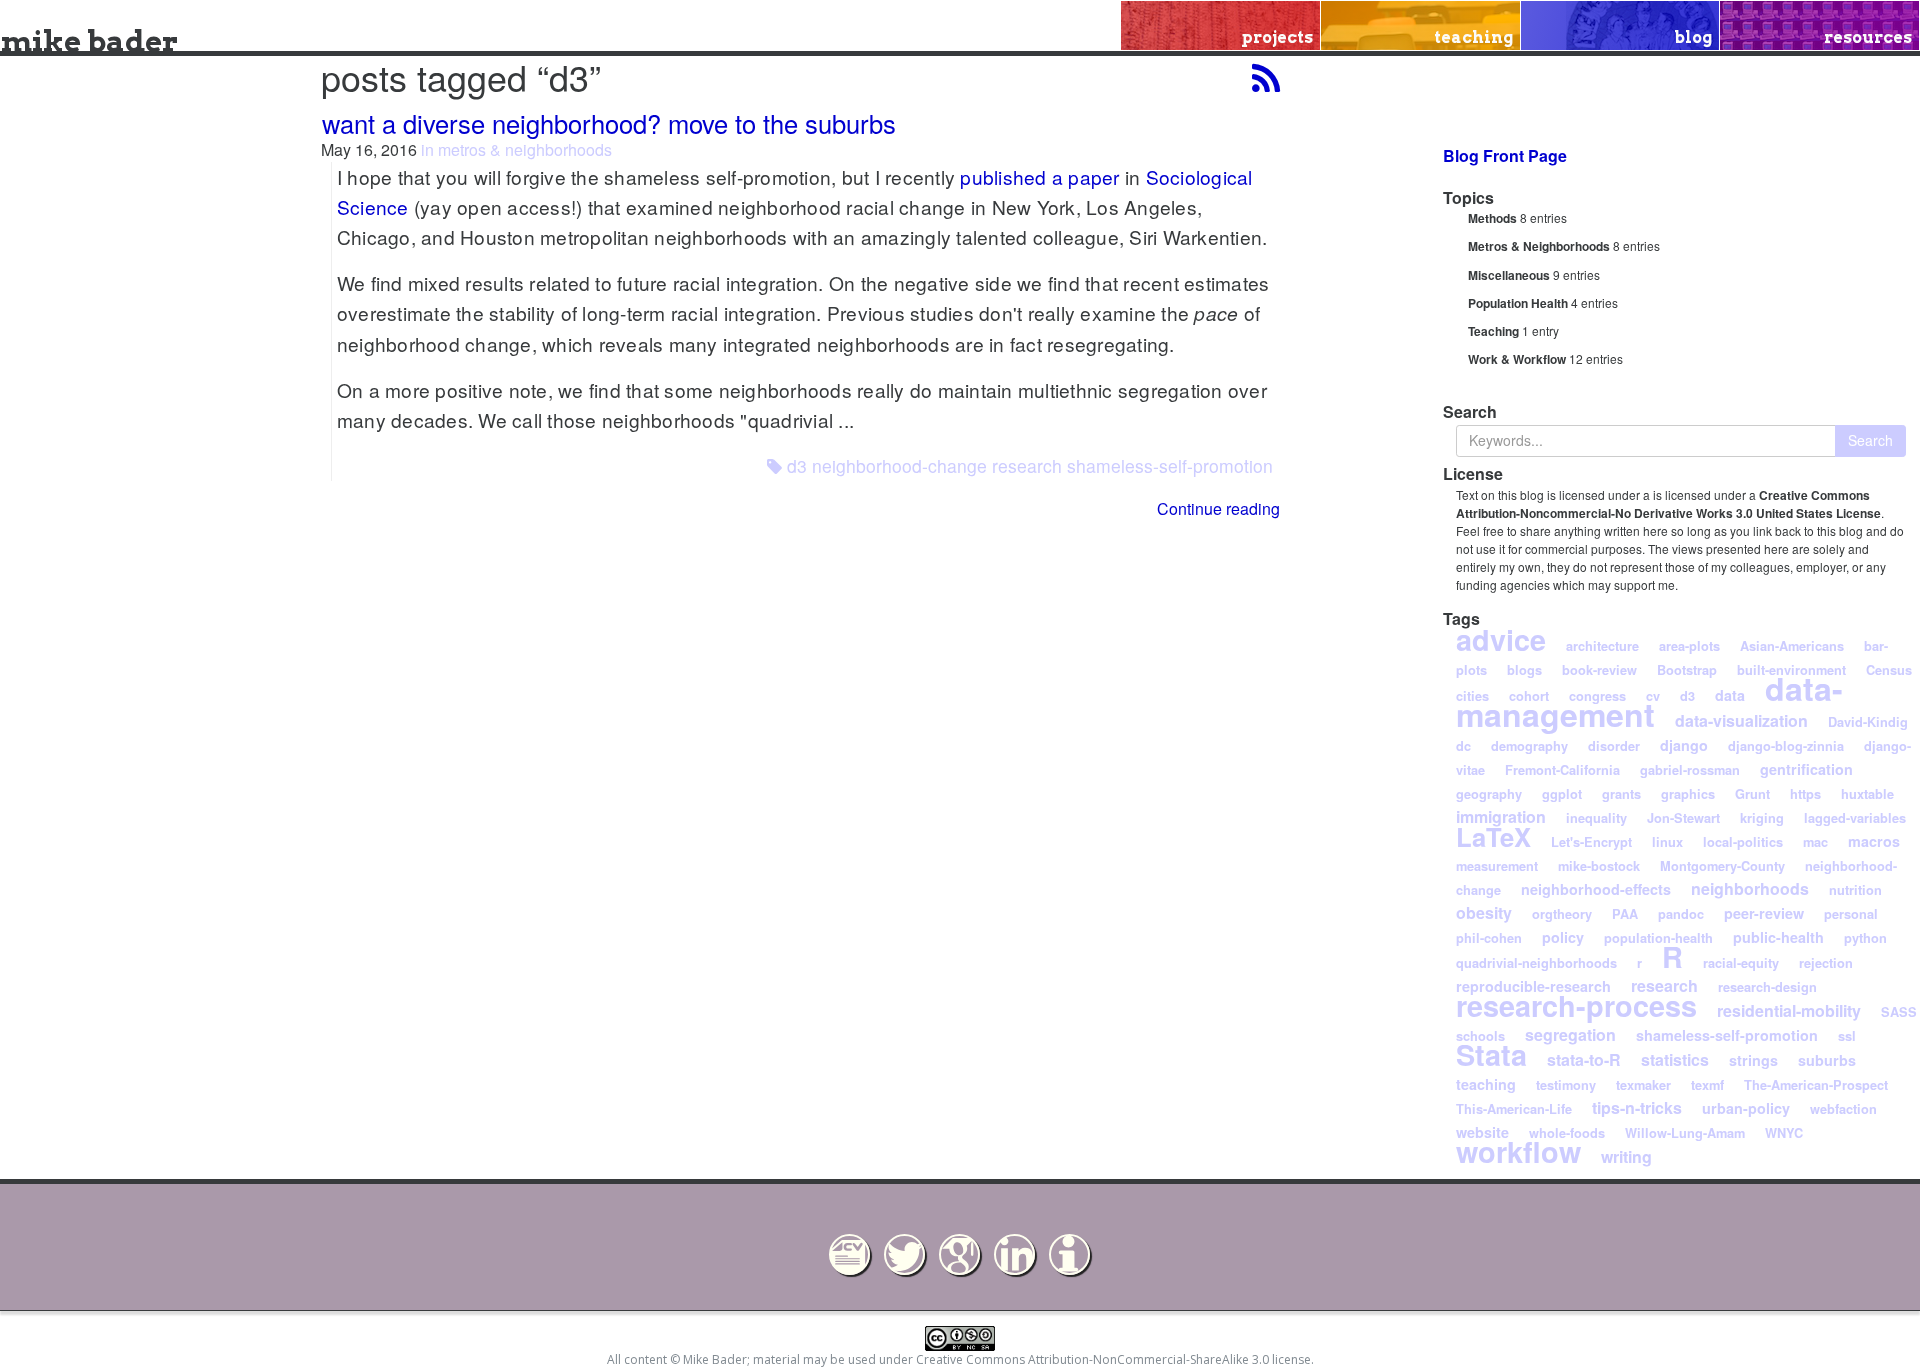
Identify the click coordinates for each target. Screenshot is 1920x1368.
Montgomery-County (1722, 866)
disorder (1614, 746)
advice (1501, 639)
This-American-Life (1514, 1109)
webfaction (1843, 1109)
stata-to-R (1584, 1059)
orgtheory (1562, 914)
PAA (1625, 914)
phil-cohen (1489, 938)
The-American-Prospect (1816, 1085)
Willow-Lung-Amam (1685, 1133)
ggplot (1562, 794)
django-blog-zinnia (1786, 746)
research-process (1576, 1005)
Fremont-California (1562, 770)
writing (1626, 1156)
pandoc (1681, 914)
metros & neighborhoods (525, 149)
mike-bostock (1599, 866)
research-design (1767, 987)
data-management (1649, 701)
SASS (1899, 1012)
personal (1851, 914)
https (1805, 794)
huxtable (1867, 794)
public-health (1778, 937)
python (1865, 938)
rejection (1826, 963)
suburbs (1827, 1060)
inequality (1596, 818)
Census (1889, 670)
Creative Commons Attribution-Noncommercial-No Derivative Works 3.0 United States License (1668, 504)
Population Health (1518, 303)
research (1027, 465)
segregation (1570, 1034)
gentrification (1806, 769)
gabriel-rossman (1690, 770)
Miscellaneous (1509, 275)
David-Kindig (1868, 722)
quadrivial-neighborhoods (1536, 963)
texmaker (1643, 1085)
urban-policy (1746, 1108)
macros (1874, 841)
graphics (1688, 794)
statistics (1675, 1059)
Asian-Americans (1792, 646)
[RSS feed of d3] (1266, 77)
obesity (1484, 912)
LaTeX (1493, 836)
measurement (1497, 866)
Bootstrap (1687, 670)
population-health (1658, 938)
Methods (1492, 218)
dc (1463, 746)
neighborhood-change (899, 465)
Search (1870, 440)
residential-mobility (1789, 1010)
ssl (1847, 1036)
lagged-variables (1855, 818)
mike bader (89, 41)
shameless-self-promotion (1170, 465)
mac (1815, 842)
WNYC (1784, 1133)
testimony (1566, 1085)
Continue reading (1218, 508)
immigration (1501, 816)
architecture (1602, 646)
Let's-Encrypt (1591, 842)
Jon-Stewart (1683, 818)
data (1730, 695)
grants (1621, 794)
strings (1753, 1060)
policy (1563, 937)
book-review (1599, 670)
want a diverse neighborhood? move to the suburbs (609, 123)
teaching (1486, 1084)
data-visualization (1741, 720)
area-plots (1689, 646)
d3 (797, 465)
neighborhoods (1750, 888)
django (1684, 745)
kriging (1762, 818)
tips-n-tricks (1637, 1107)
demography (1529, 746)
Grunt (1752, 794)
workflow (1518, 1151)
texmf (1707, 1085)
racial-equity (1741, 963)
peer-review (1764, 913)
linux (1667, 842)
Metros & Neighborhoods (1539, 246)
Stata (1491, 1054)
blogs (1524, 670)
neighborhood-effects (1596, 889)
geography (1489, 794)
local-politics (1743, 842)
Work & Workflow (1517, 359)
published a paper (1039, 176)
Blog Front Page (1505, 155)
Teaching (1493, 331)
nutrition (1855, 890)
